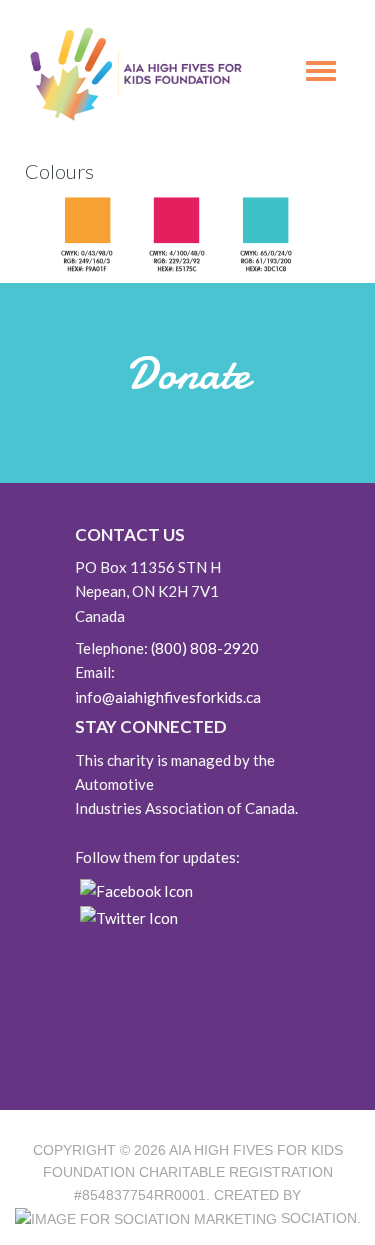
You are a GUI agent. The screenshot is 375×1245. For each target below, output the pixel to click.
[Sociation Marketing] (146, 1218)
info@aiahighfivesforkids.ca (168, 697)
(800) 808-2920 (205, 648)
